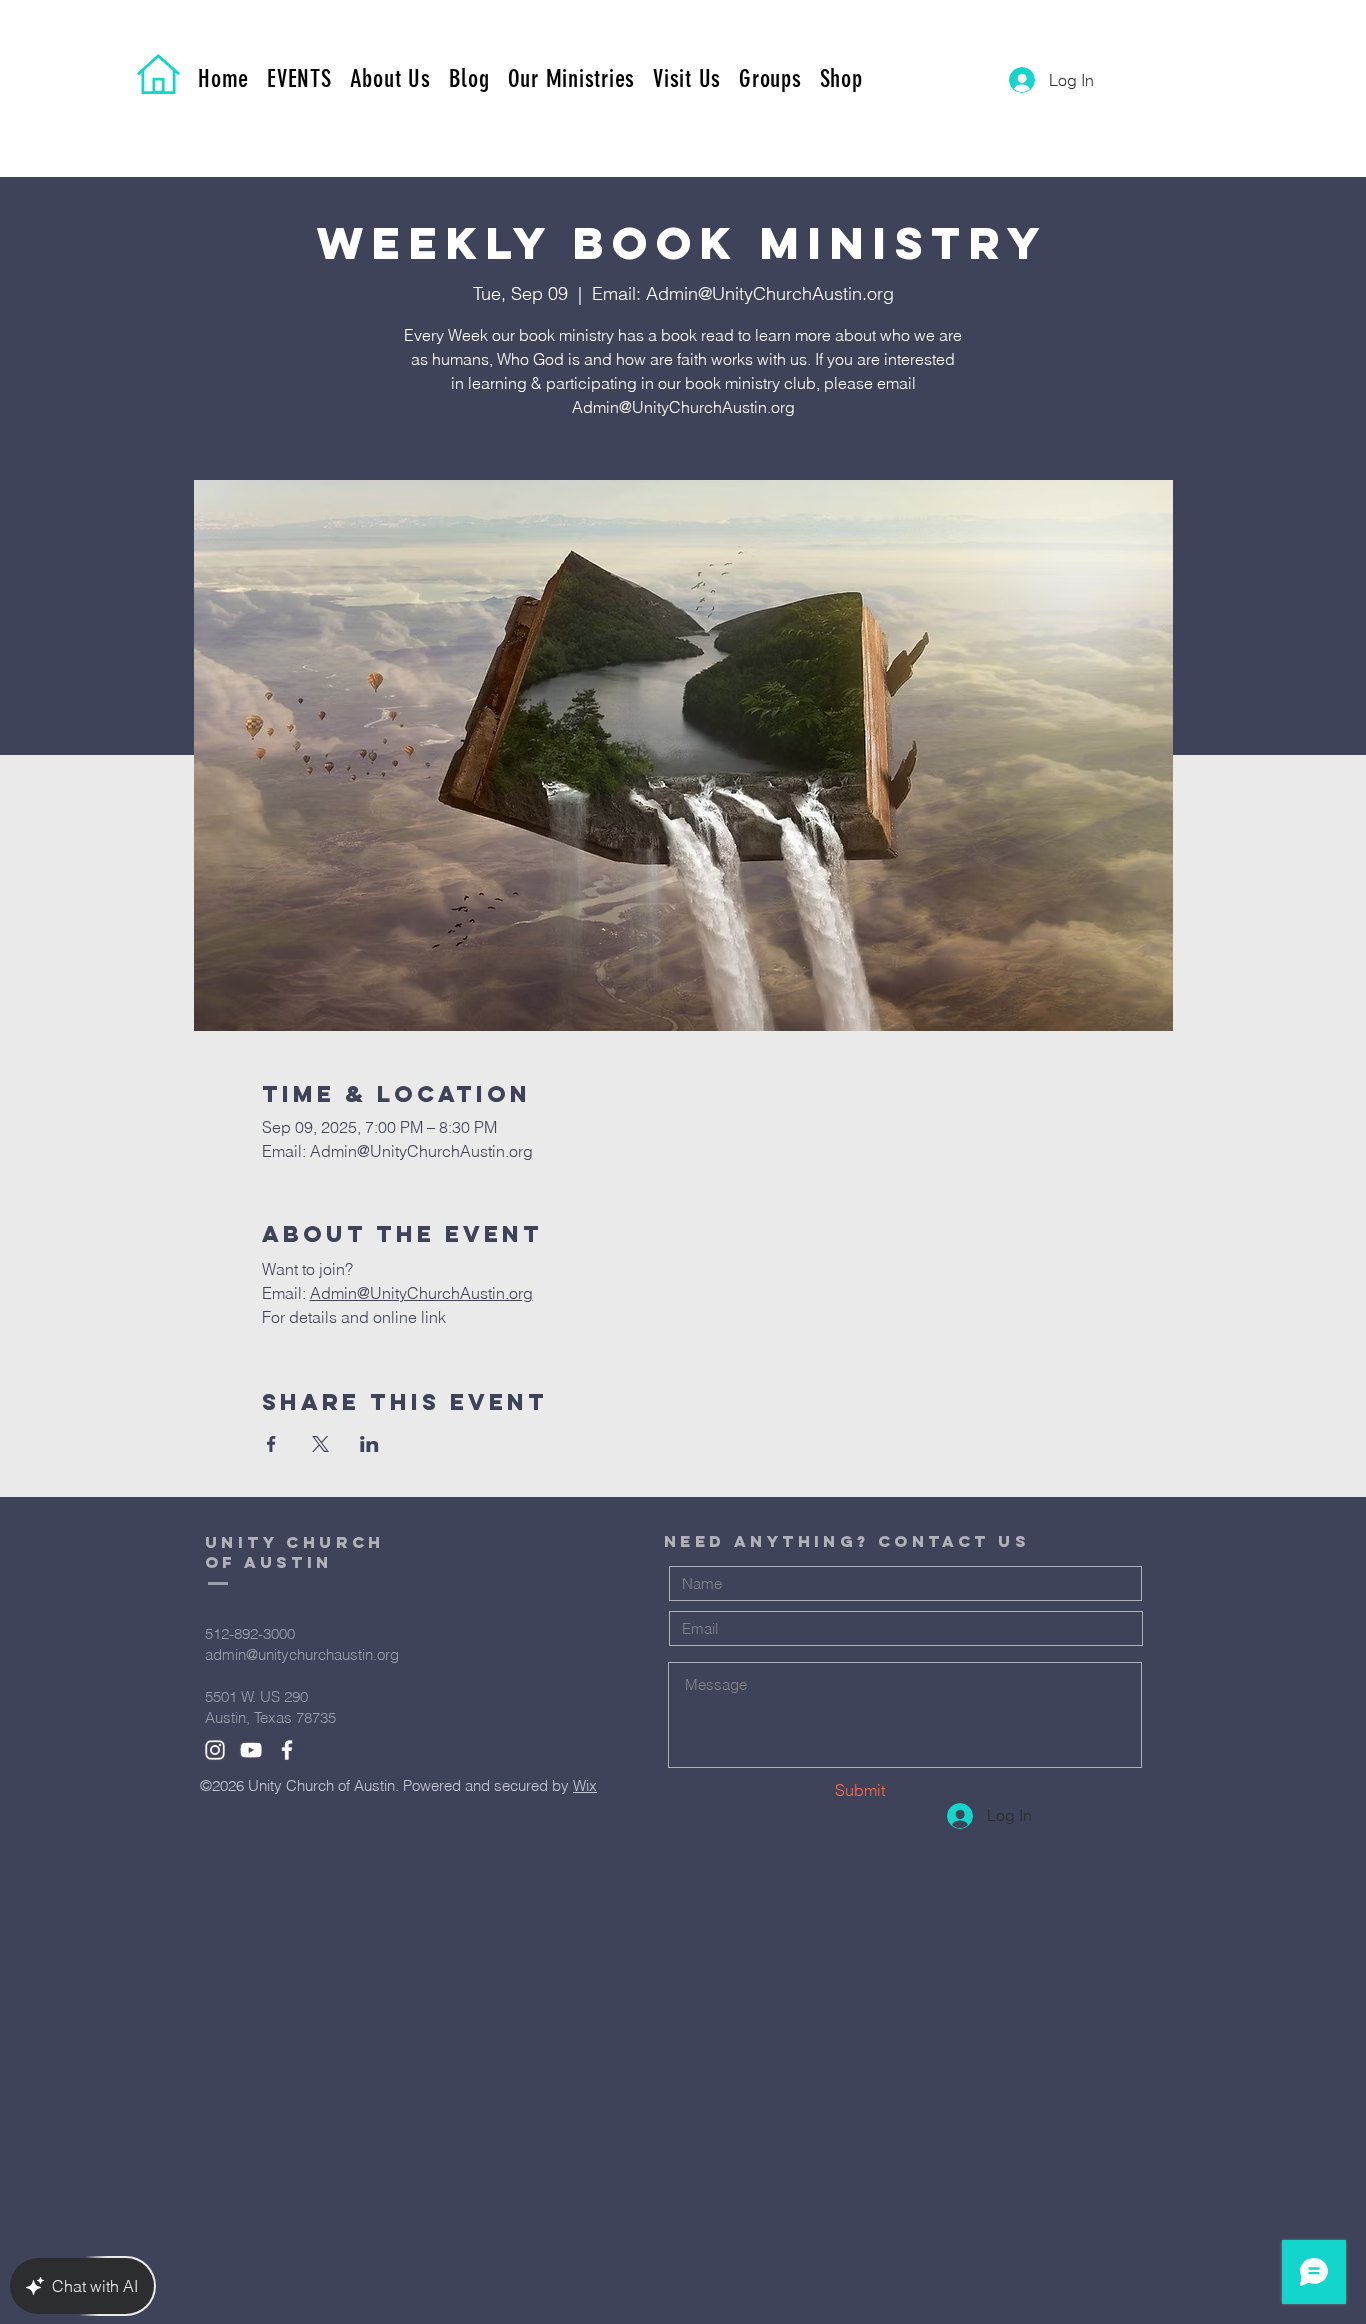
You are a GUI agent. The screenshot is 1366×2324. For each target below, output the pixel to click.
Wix (585, 1785)
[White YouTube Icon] (251, 1750)
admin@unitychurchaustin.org (302, 1654)
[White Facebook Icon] (287, 1750)
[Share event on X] (320, 1444)
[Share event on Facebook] (271, 1444)
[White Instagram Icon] (215, 1750)
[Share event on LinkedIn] (369, 1444)
